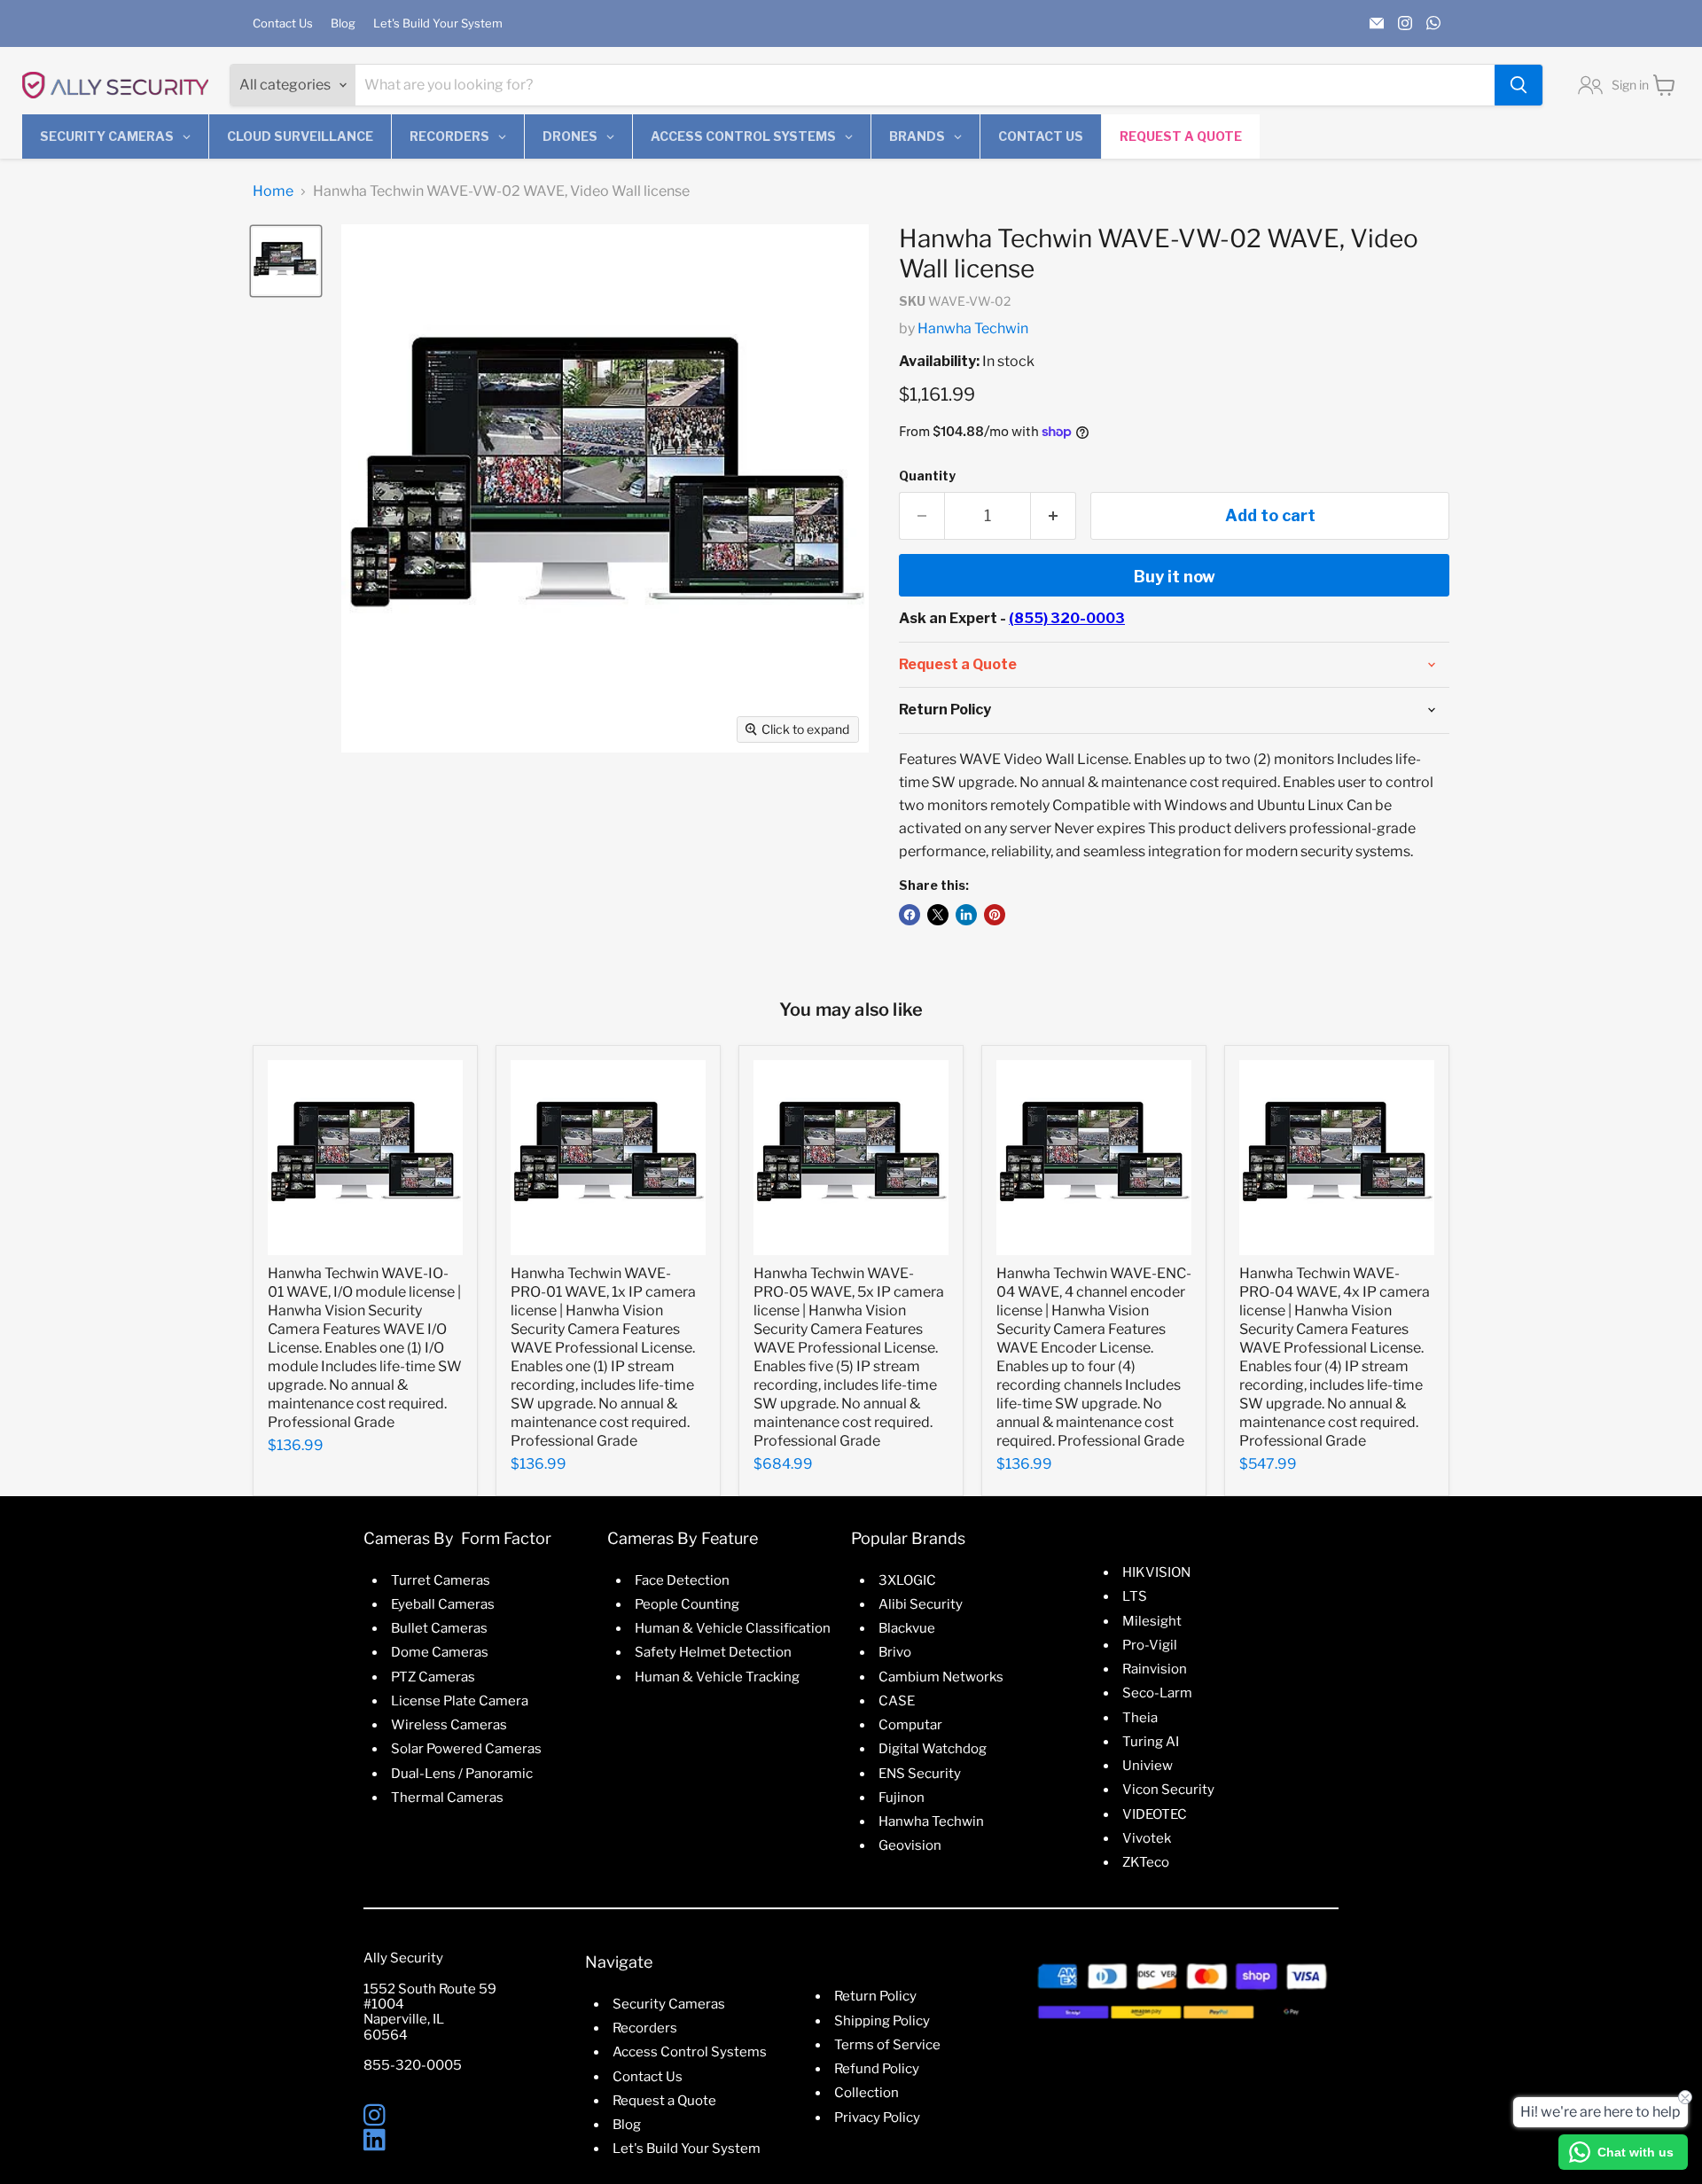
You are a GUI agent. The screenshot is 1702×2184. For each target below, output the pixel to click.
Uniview (1148, 1766)
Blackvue (907, 1628)
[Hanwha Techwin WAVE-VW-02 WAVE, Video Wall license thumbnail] (286, 261)
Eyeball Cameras (443, 1604)
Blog (343, 23)
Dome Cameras (440, 1652)
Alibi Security (921, 1604)
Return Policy (875, 1996)
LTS (1135, 1596)
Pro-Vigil (1150, 1645)
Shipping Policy (882, 2021)
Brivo (895, 1652)
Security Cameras (669, 2004)
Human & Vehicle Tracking (717, 1677)
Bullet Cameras (439, 1628)
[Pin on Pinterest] (995, 915)
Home (273, 191)
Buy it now (1175, 577)
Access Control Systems (690, 2052)
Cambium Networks (941, 1677)
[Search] (1519, 85)
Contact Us (283, 23)
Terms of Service (887, 2045)
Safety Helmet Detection (713, 1652)
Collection (867, 2093)
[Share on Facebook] (910, 915)
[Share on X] (938, 915)
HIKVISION (1156, 1572)
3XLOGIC (907, 1580)
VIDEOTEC (1155, 1814)
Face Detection (682, 1580)
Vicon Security (1168, 1790)
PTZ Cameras (433, 1677)
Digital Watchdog (933, 1749)
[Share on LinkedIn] (966, 915)
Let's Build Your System (438, 23)
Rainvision (1155, 1669)
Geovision (910, 1845)
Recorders (645, 2028)
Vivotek (1147, 1838)
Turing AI (1151, 1742)
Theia (1140, 1718)
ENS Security (920, 1774)
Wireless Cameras (449, 1725)
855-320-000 (408, 2065)
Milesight (1152, 1621)
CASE (897, 1701)
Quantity (927, 476)
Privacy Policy (877, 2118)
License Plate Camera (460, 1701)
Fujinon (902, 1798)
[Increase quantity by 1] (1054, 516)
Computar (910, 1725)
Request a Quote (664, 2101)
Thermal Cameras (447, 1798)
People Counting (687, 1604)
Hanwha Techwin (973, 328)
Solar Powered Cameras (466, 1749)
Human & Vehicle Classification (733, 1628)
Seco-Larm (1157, 1693)
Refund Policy (877, 2069)
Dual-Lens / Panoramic (462, 1774)
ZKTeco (1146, 1862)
